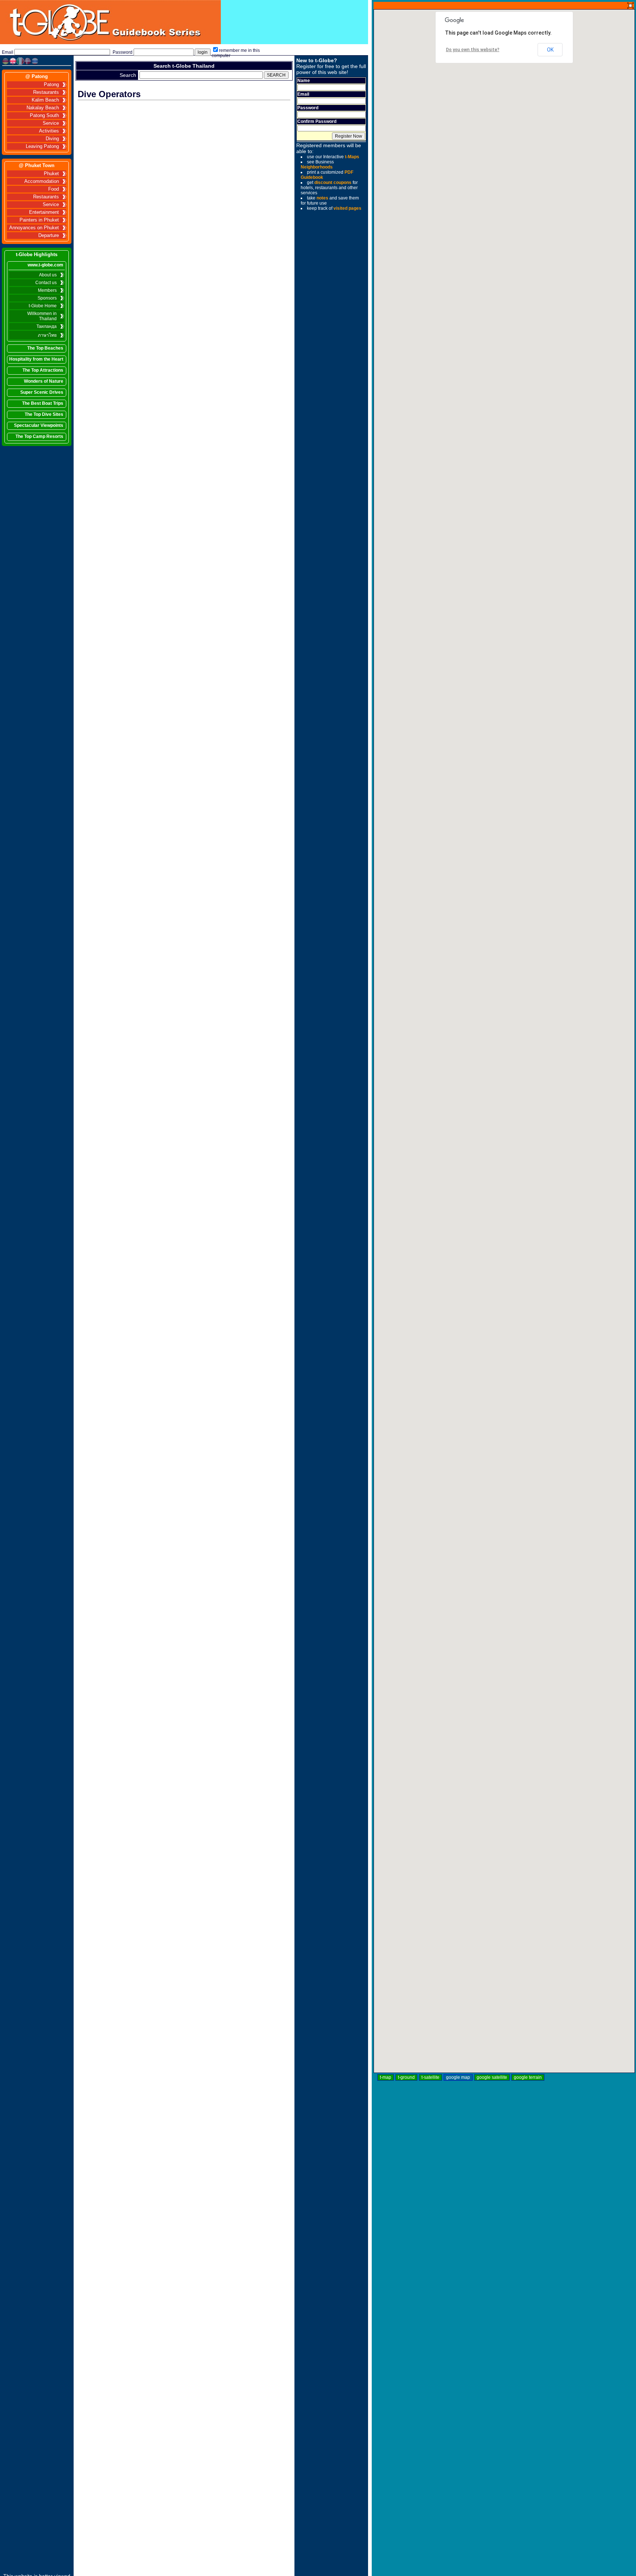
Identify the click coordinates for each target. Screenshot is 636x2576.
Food (54, 189)
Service (51, 123)
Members (47, 290)
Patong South (44, 116)
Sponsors (47, 298)
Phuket (51, 174)
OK (550, 50)
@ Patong (37, 76)
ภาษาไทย (47, 335)
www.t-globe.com (45, 265)
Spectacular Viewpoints (39, 425)
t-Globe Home (43, 306)
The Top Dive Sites (44, 414)
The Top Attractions (43, 370)
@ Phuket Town (37, 165)
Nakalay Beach (43, 108)
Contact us (46, 283)
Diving (52, 139)
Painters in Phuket (39, 220)
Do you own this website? (473, 50)
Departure (49, 236)
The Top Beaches (45, 348)
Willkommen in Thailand (42, 316)
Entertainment (44, 212)
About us (48, 275)
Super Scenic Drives (42, 392)
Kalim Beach (45, 100)
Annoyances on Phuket (34, 228)
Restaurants (46, 92)
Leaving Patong (42, 146)
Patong (51, 85)
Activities (49, 131)
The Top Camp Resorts (39, 436)
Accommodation (42, 181)
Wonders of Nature (44, 381)
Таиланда (47, 326)
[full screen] (630, 6)
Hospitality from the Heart (36, 359)
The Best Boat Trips (43, 403)
